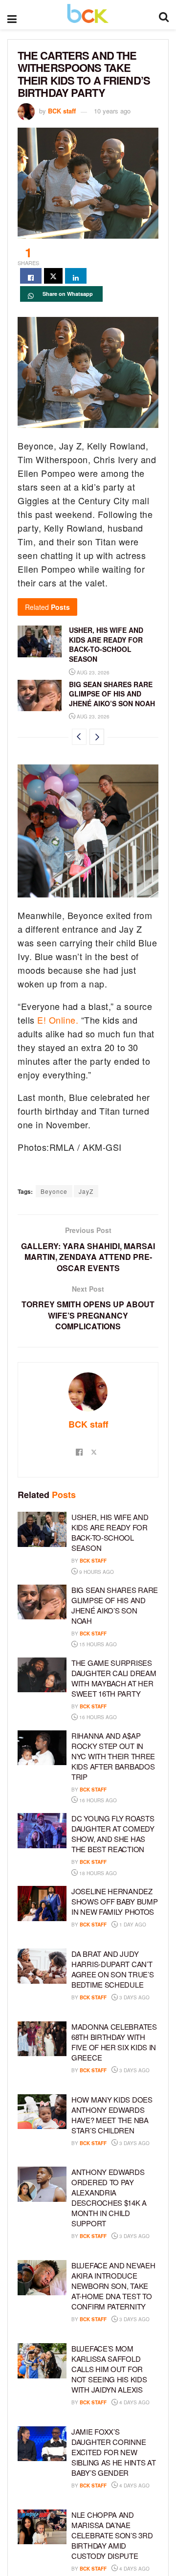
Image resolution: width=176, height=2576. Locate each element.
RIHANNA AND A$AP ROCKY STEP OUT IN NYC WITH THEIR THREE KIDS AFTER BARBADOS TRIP (113, 1756)
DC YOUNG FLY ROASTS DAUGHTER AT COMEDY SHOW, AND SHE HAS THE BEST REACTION (113, 1834)
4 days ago (134, 2402)
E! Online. (57, 1020)
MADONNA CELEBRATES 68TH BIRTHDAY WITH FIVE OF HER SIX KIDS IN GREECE (114, 2042)
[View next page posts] (97, 737)
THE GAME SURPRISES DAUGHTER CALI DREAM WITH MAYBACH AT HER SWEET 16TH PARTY (114, 1678)
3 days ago (134, 1997)
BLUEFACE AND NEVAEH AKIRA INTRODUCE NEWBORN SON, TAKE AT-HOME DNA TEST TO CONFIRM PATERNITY (113, 2286)
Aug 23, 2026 (92, 672)
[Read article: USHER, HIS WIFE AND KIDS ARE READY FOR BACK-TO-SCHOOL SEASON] (40, 641)
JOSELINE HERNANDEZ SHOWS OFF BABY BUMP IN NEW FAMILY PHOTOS (114, 1901)
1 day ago (132, 1925)
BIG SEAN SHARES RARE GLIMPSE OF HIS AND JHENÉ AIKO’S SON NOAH (112, 694)
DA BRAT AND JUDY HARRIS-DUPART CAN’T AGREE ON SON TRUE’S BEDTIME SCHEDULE (112, 1969)
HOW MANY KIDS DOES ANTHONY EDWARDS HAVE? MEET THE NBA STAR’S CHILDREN (112, 2115)
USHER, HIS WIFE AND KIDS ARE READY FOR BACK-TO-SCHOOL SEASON (106, 644)
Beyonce (54, 1191)
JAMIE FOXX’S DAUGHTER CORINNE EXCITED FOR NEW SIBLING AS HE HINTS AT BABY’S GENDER (113, 2452)
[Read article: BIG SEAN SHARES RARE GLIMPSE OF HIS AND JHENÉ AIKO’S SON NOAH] (40, 695)
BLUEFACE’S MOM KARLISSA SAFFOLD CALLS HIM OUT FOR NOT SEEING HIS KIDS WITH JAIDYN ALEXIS (109, 2369)
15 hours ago (97, 1644)
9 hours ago (96, 1572)
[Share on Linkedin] (76, 276)
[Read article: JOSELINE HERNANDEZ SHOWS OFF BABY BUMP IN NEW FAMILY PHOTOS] (42, 1904)
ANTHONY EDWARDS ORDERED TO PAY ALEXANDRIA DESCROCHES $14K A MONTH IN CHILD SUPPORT (109, 2197)
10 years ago (112, 111)
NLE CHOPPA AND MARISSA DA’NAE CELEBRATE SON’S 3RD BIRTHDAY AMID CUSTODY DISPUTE (112, 2535)
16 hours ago (97, 1717)
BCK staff (62, 111)
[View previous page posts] (79, 737)
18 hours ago (97, 1873)
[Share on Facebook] (31, 276)
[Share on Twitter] (53, 276)
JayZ (86, 1191)
